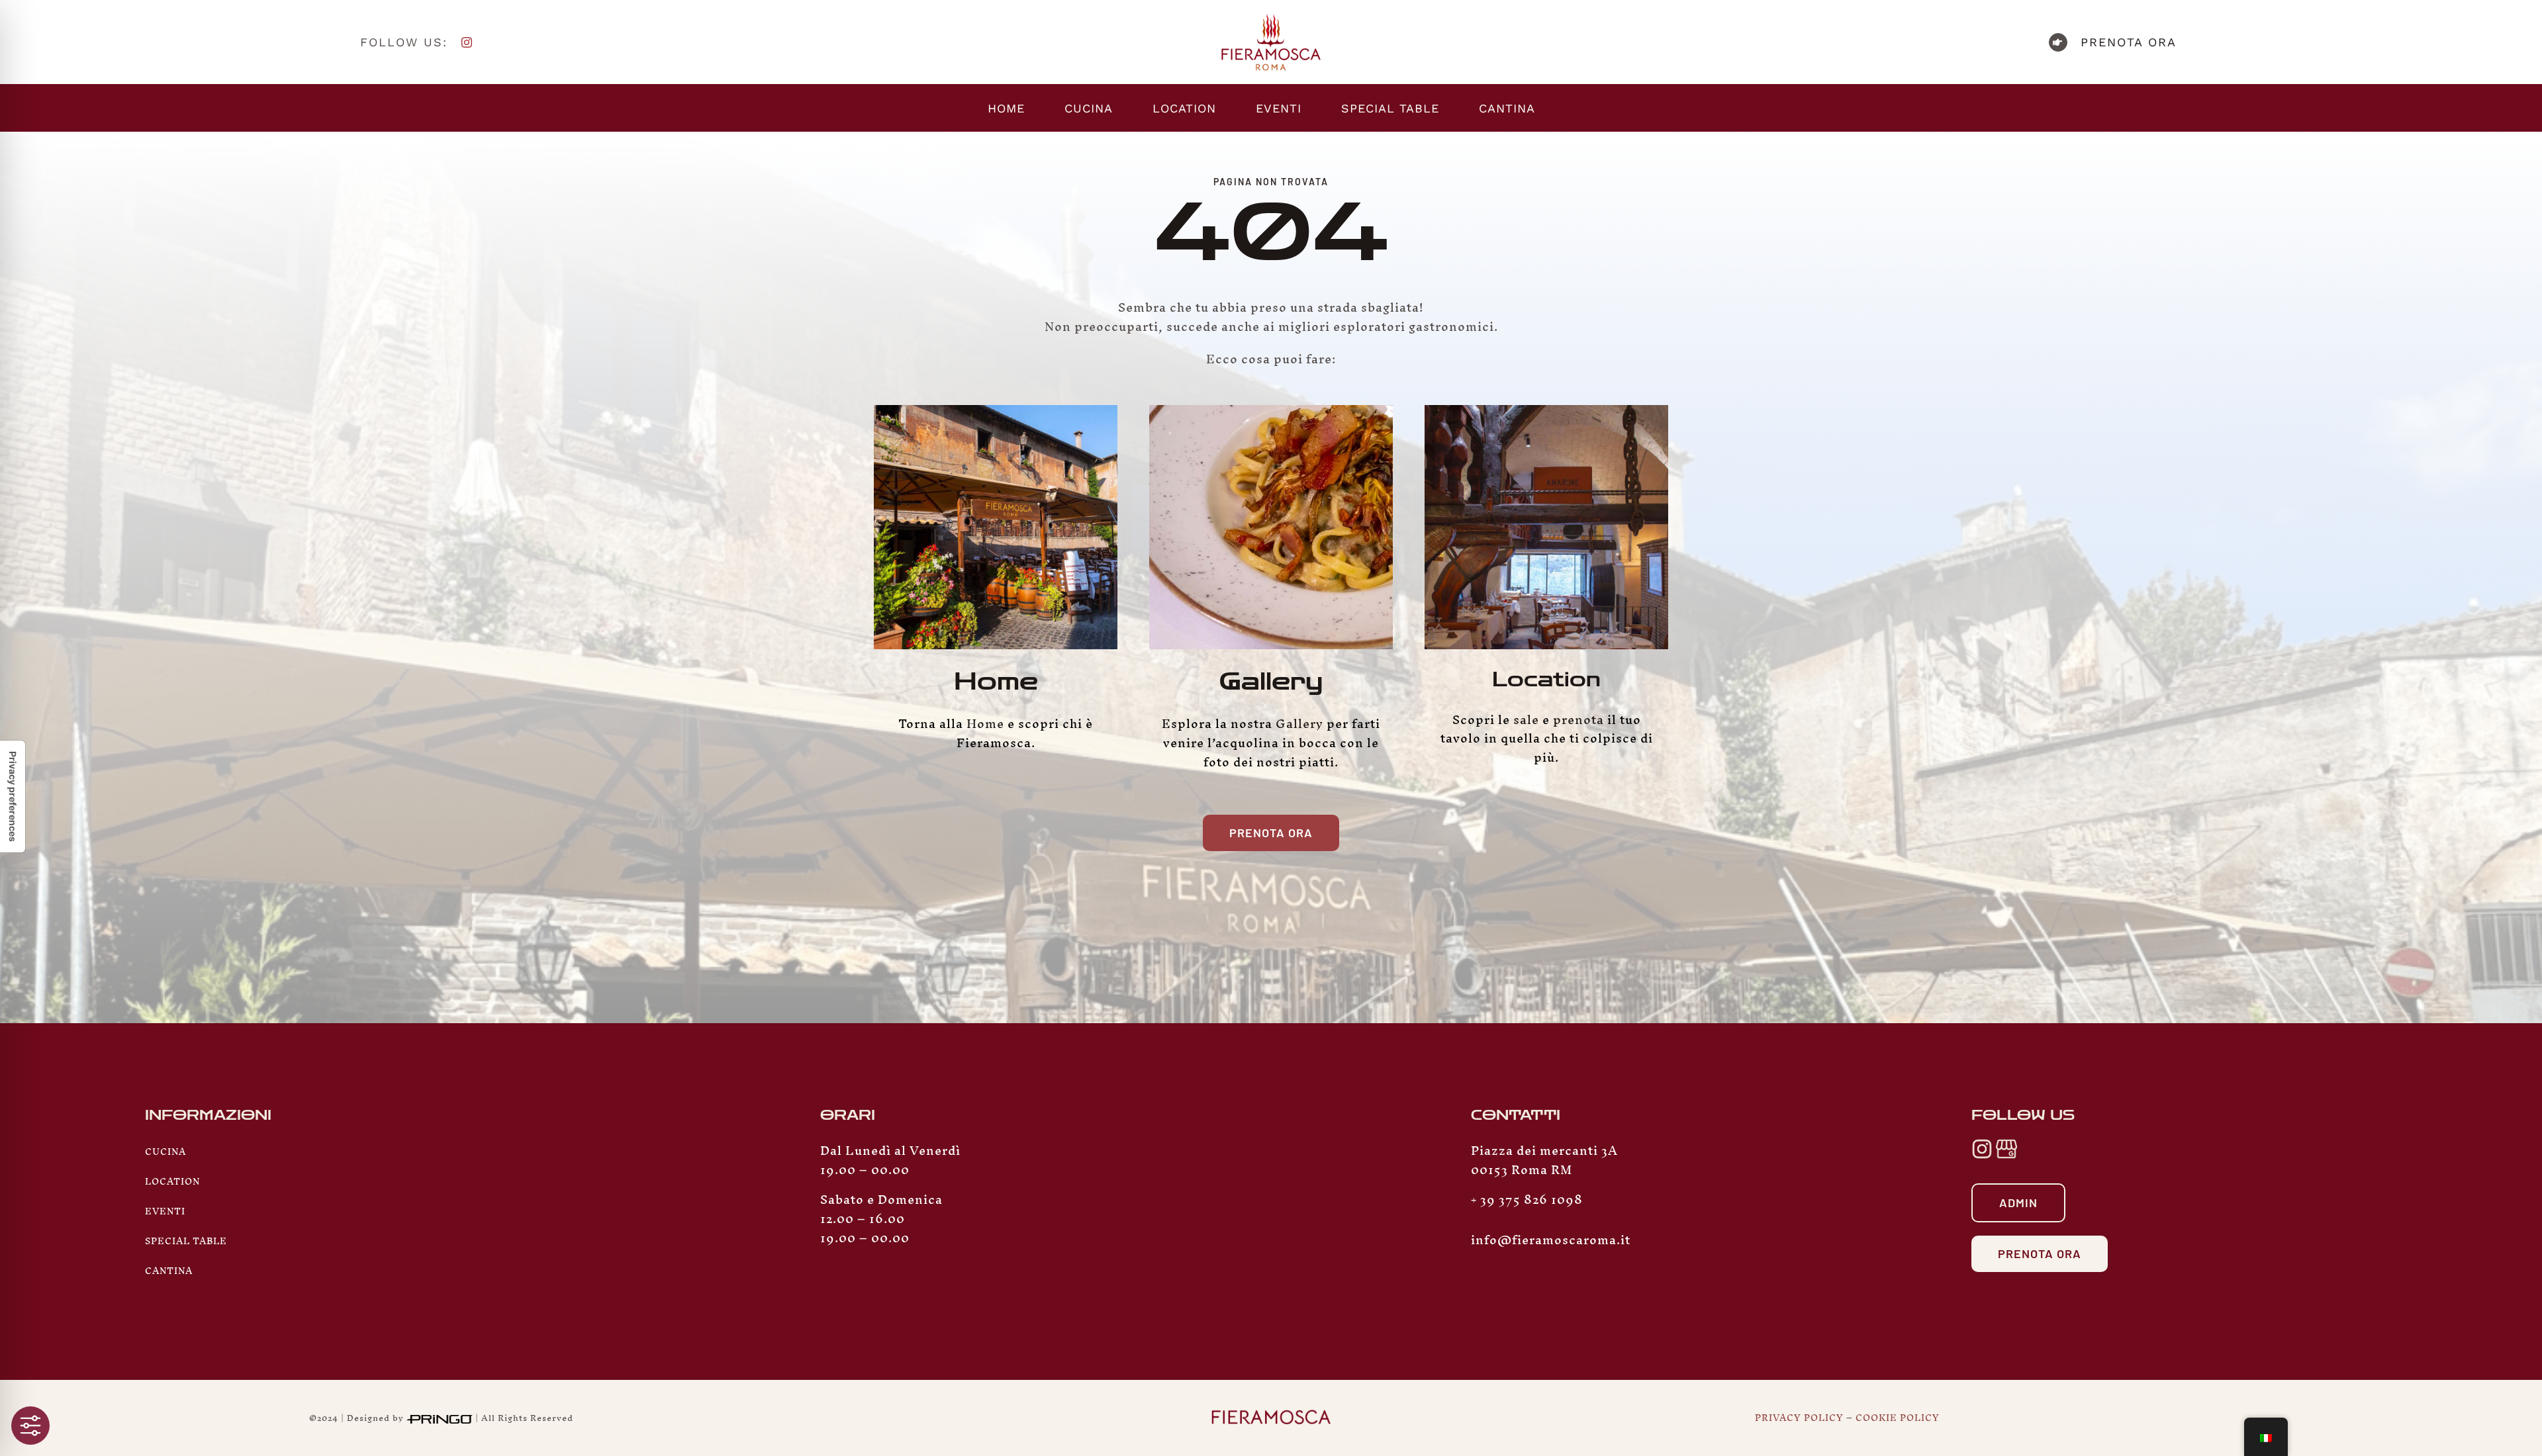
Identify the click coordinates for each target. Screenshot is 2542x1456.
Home (996, 682)
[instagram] (467, 42)
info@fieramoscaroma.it (1551, 1240)
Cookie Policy (1898, 1418)
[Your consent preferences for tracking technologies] (13, 796)
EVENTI (165, 1211)
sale (1526, 720)
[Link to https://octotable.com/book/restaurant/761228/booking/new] (2058, 42)
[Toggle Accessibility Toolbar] (30, 1426)
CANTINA (169, 1271)
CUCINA (165, 1152)
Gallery (1271, 682)
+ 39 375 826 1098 (1527, 1200)
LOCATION (172, 1182)
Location (1546, 680)
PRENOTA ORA (2129, 42)
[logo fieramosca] (1271, 18)
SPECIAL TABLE (186, 1241)
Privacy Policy (1799, 1418)
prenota (1578, 720)
